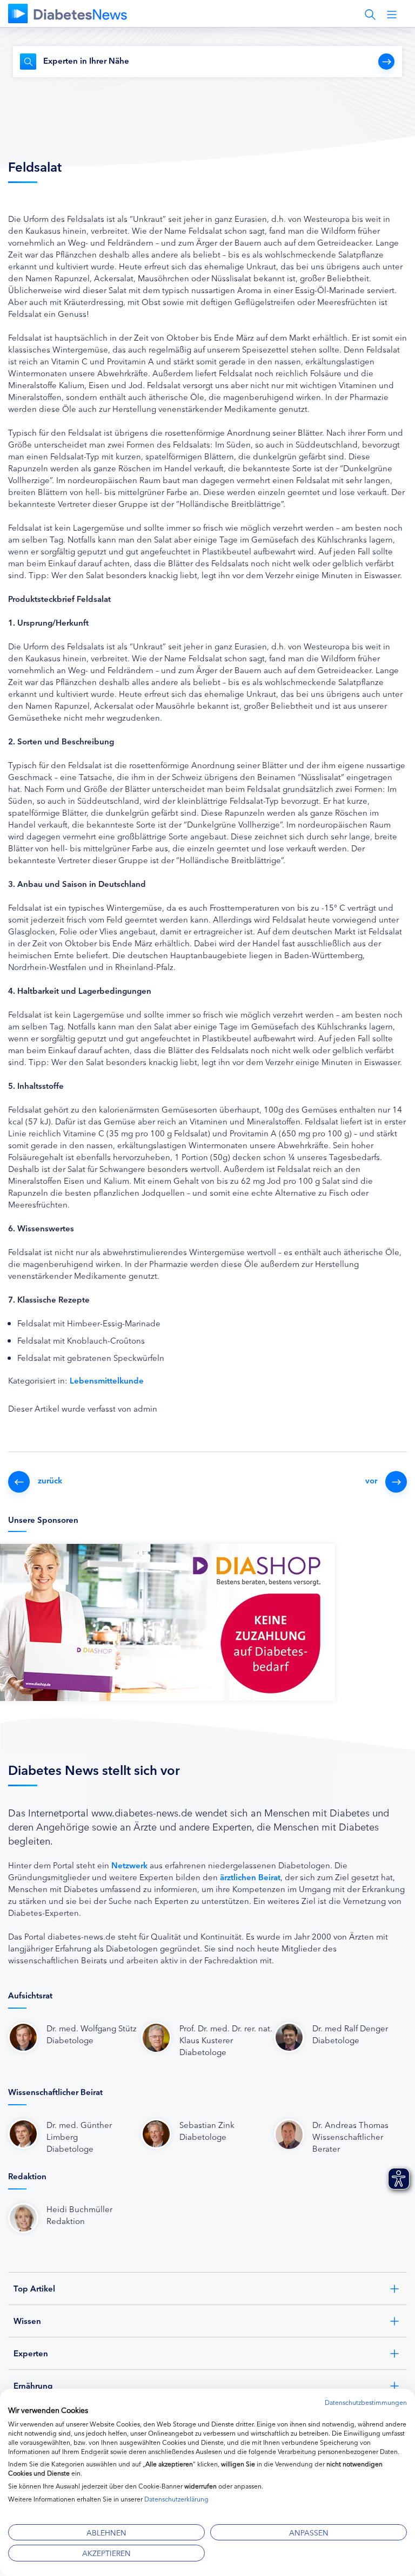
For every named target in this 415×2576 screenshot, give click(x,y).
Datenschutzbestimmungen (366, 2402)
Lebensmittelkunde (107, 1380)
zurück (50, 1480)
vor (371, 1480)
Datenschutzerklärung (176, 2499)
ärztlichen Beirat (250, 1877)
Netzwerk (129, 1865)
